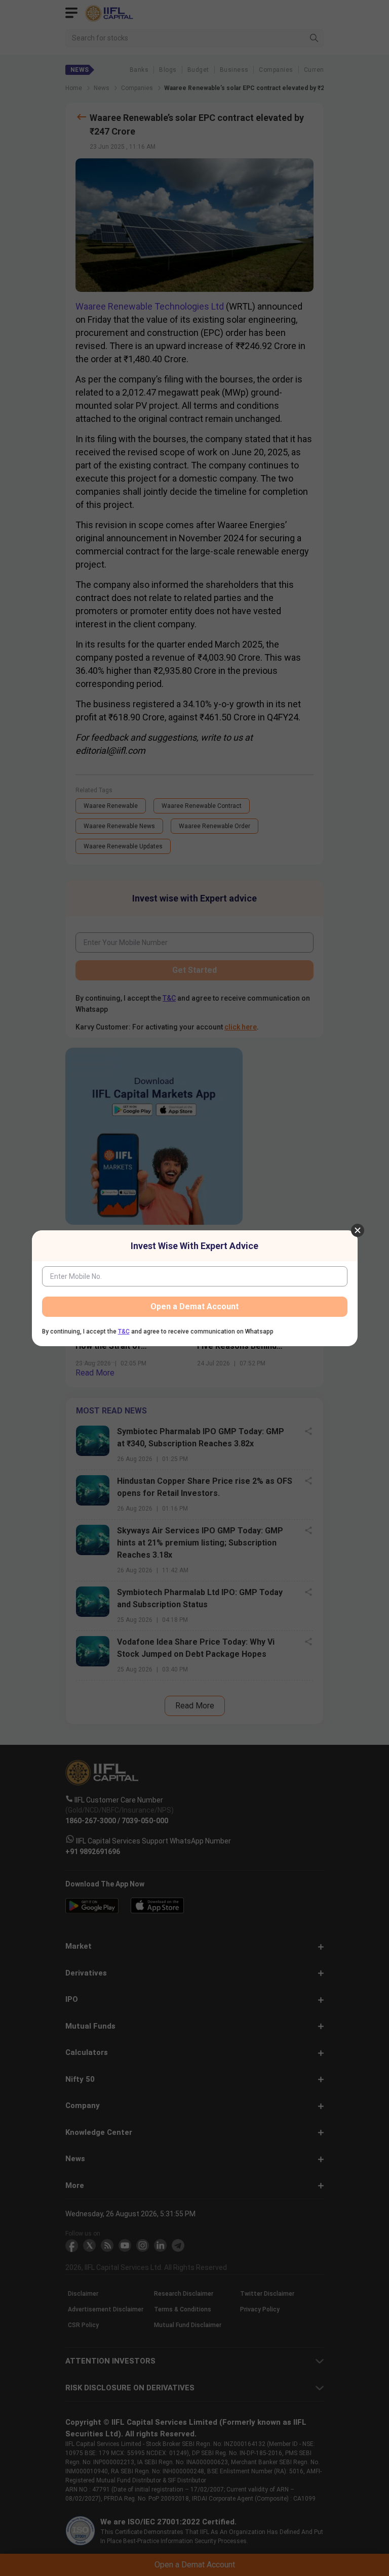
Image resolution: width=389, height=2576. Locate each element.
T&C (124, 1332)
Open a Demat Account (194, 1306)
